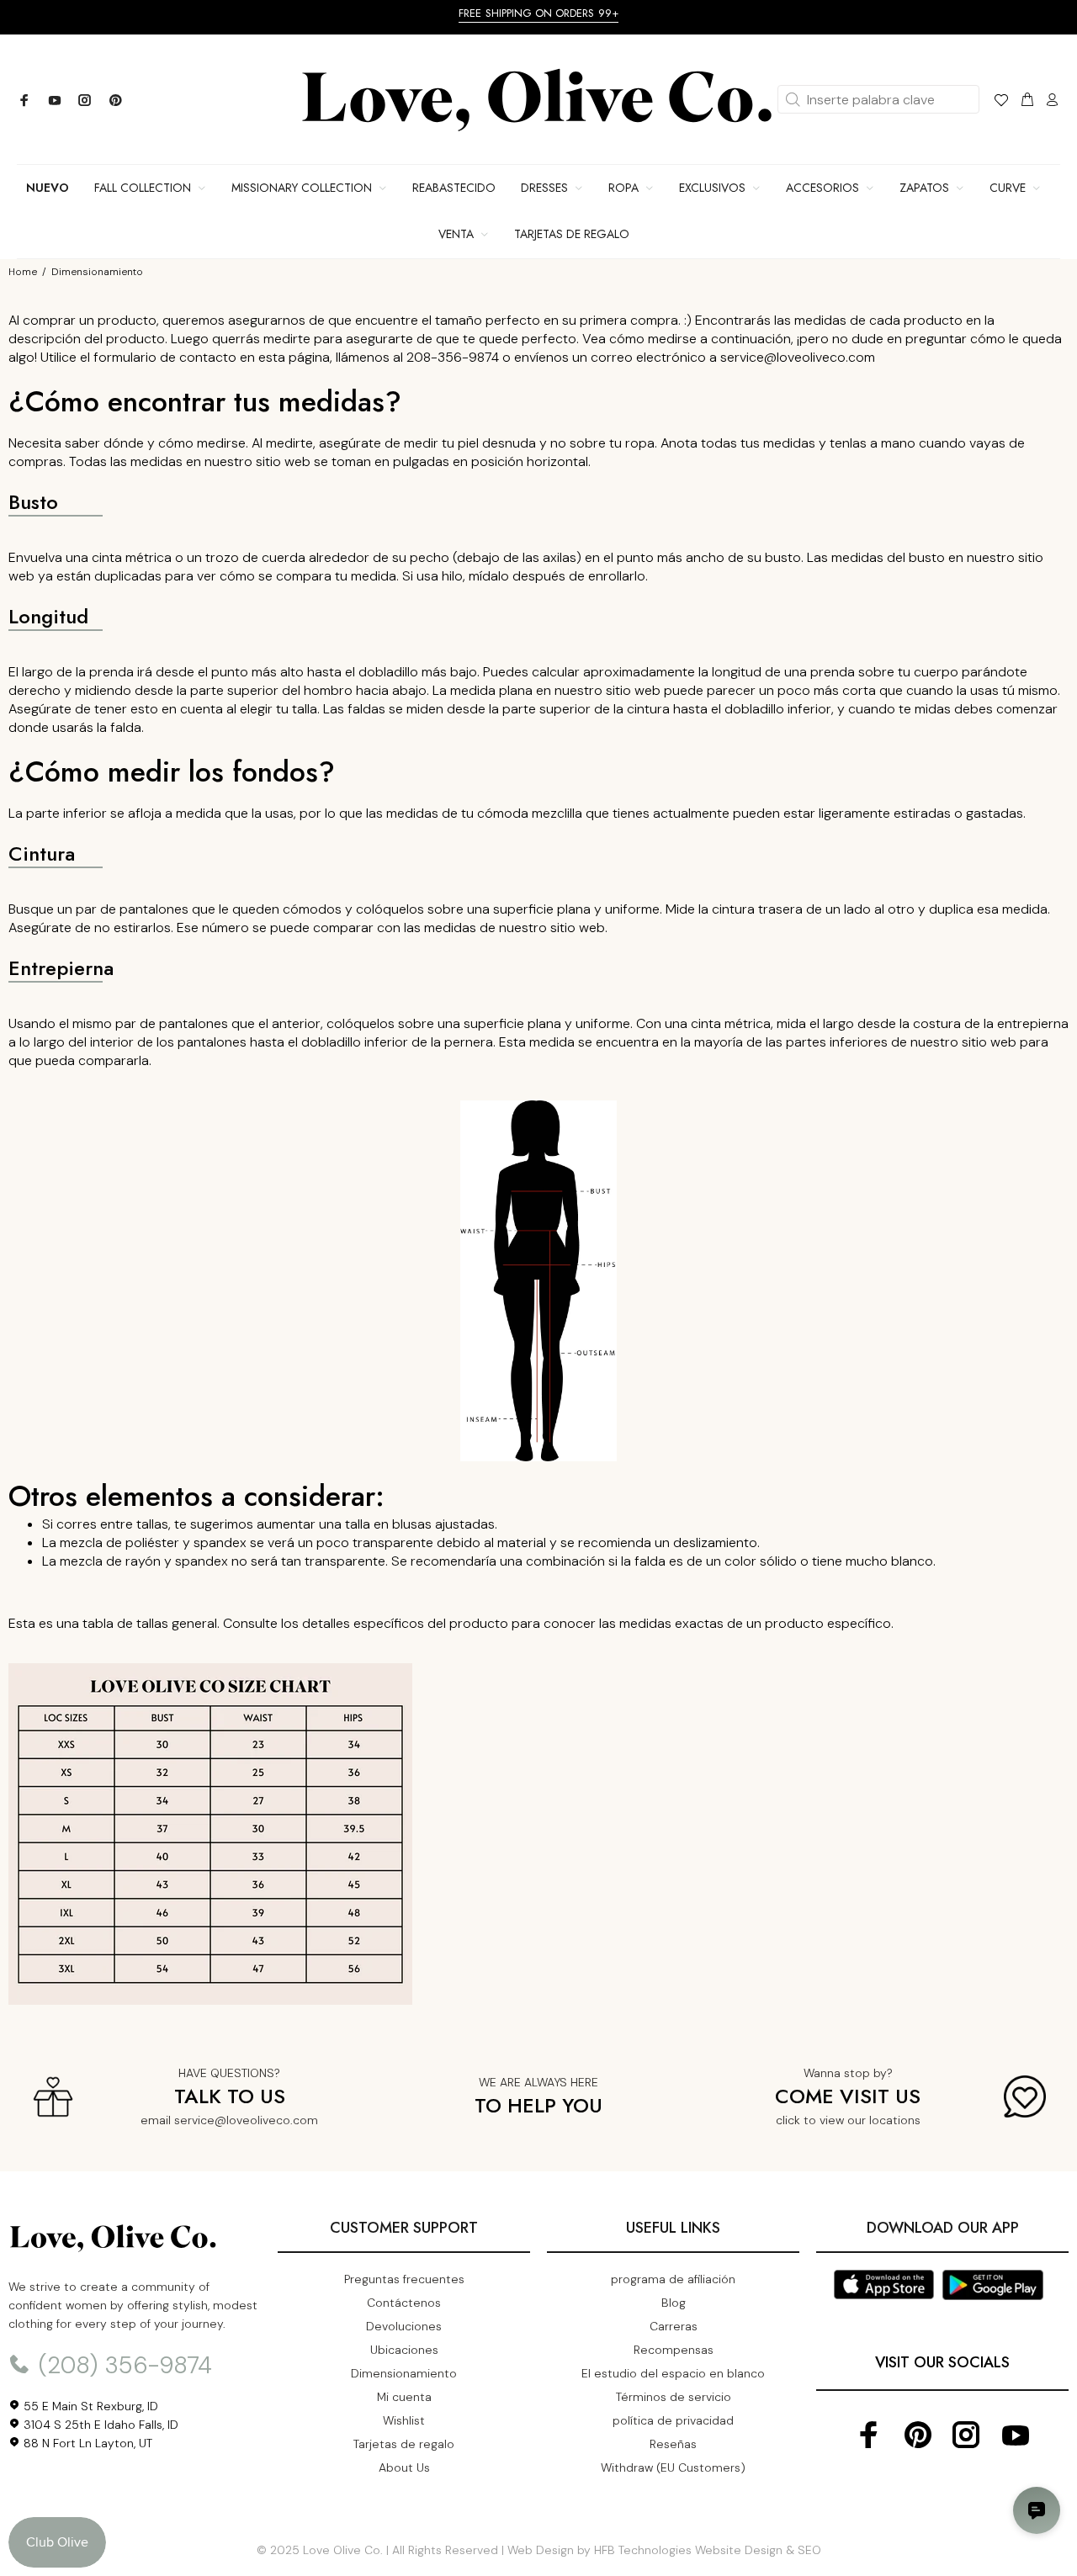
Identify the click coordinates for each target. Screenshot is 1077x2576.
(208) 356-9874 (122, 2365)
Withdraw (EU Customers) (673, 2467)
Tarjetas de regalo (404, 2444)
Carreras (674, 2326)
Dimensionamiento (404, 2373)
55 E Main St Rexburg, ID (89, 2406)
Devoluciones (404, 2326)
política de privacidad (673, 2420)
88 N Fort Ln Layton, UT (86, 2443)
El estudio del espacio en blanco (673, 2373)
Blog (674, 2303)
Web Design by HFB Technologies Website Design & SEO (664, 2550)
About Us (404, 2467)
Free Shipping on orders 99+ (538, 13)
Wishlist (404, 2420)
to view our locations (862, 2120)
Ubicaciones (404, 2350)
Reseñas (673, 2444)
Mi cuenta (404, 2397)
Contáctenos (404, 2303)
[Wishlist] (1001, 103)
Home (23, 272)
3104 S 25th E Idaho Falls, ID (99, 2425)
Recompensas (674, 2350)
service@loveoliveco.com (246, 2120)
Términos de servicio (674, 2397)
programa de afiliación (673, 2279)
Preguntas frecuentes (404, 2279)
